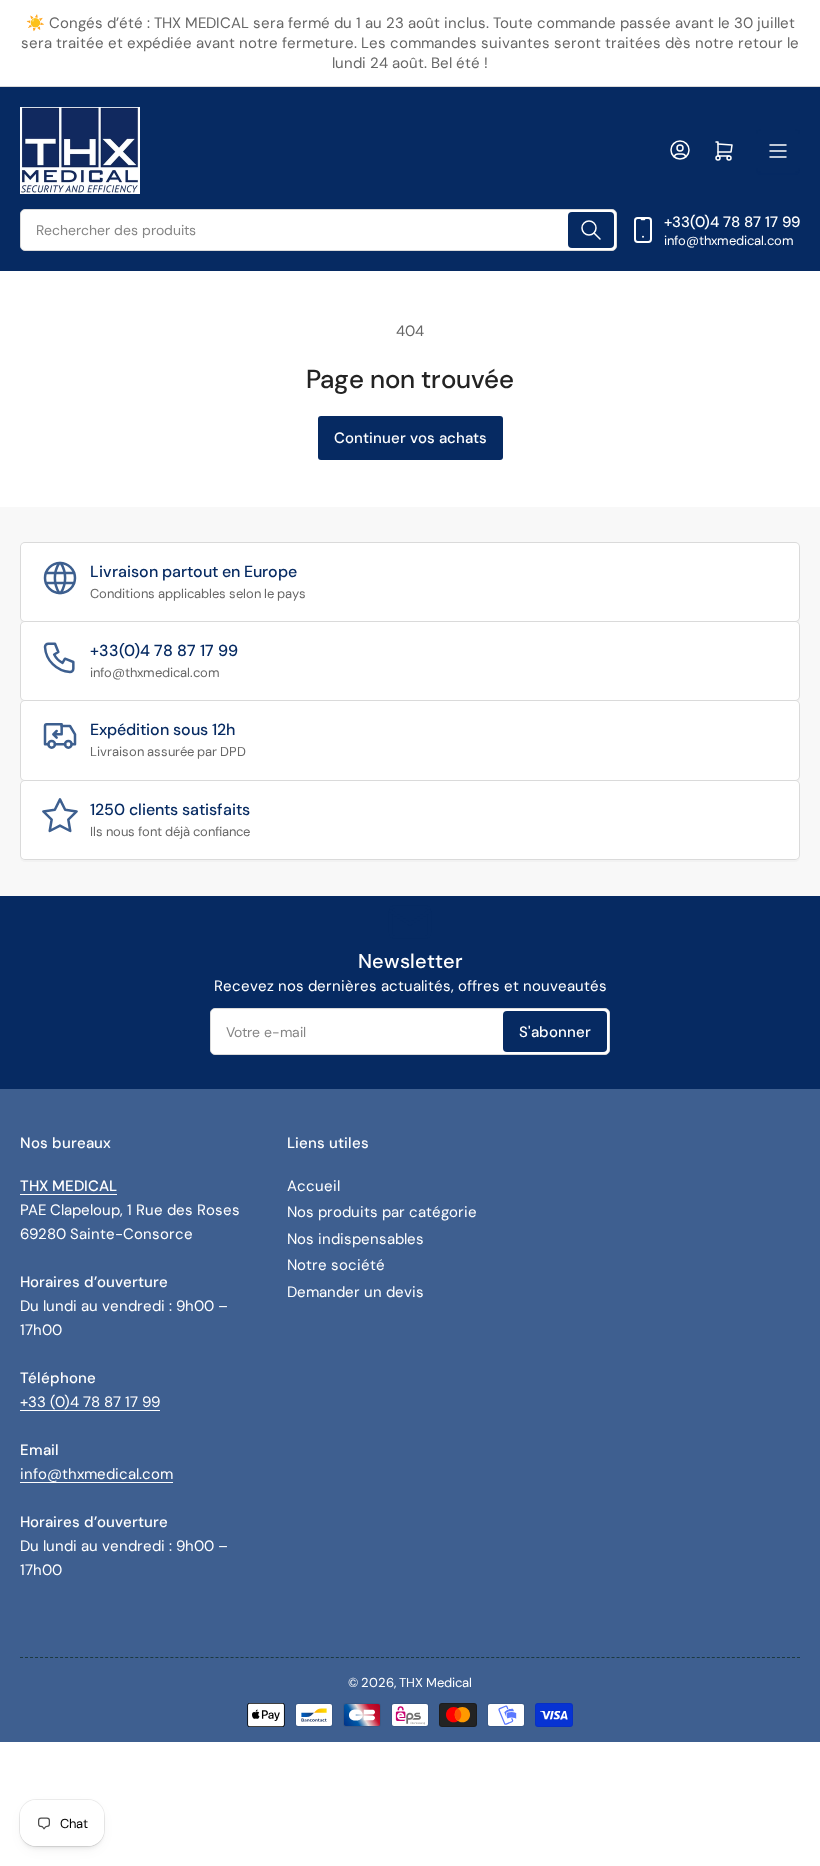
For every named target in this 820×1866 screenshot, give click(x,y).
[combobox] (318, 230)
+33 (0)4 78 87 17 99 (90, 1402)
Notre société (336, 1265)
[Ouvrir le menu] (778, 151)
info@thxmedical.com (96, 1474)
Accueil (313, 1186)
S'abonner (555, 1032)
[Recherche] (591, 230)
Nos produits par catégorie (382, 1212)
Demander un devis (355, 1292)
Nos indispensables (355, 1239)
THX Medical (435, 1682)
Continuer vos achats (410, 438)
